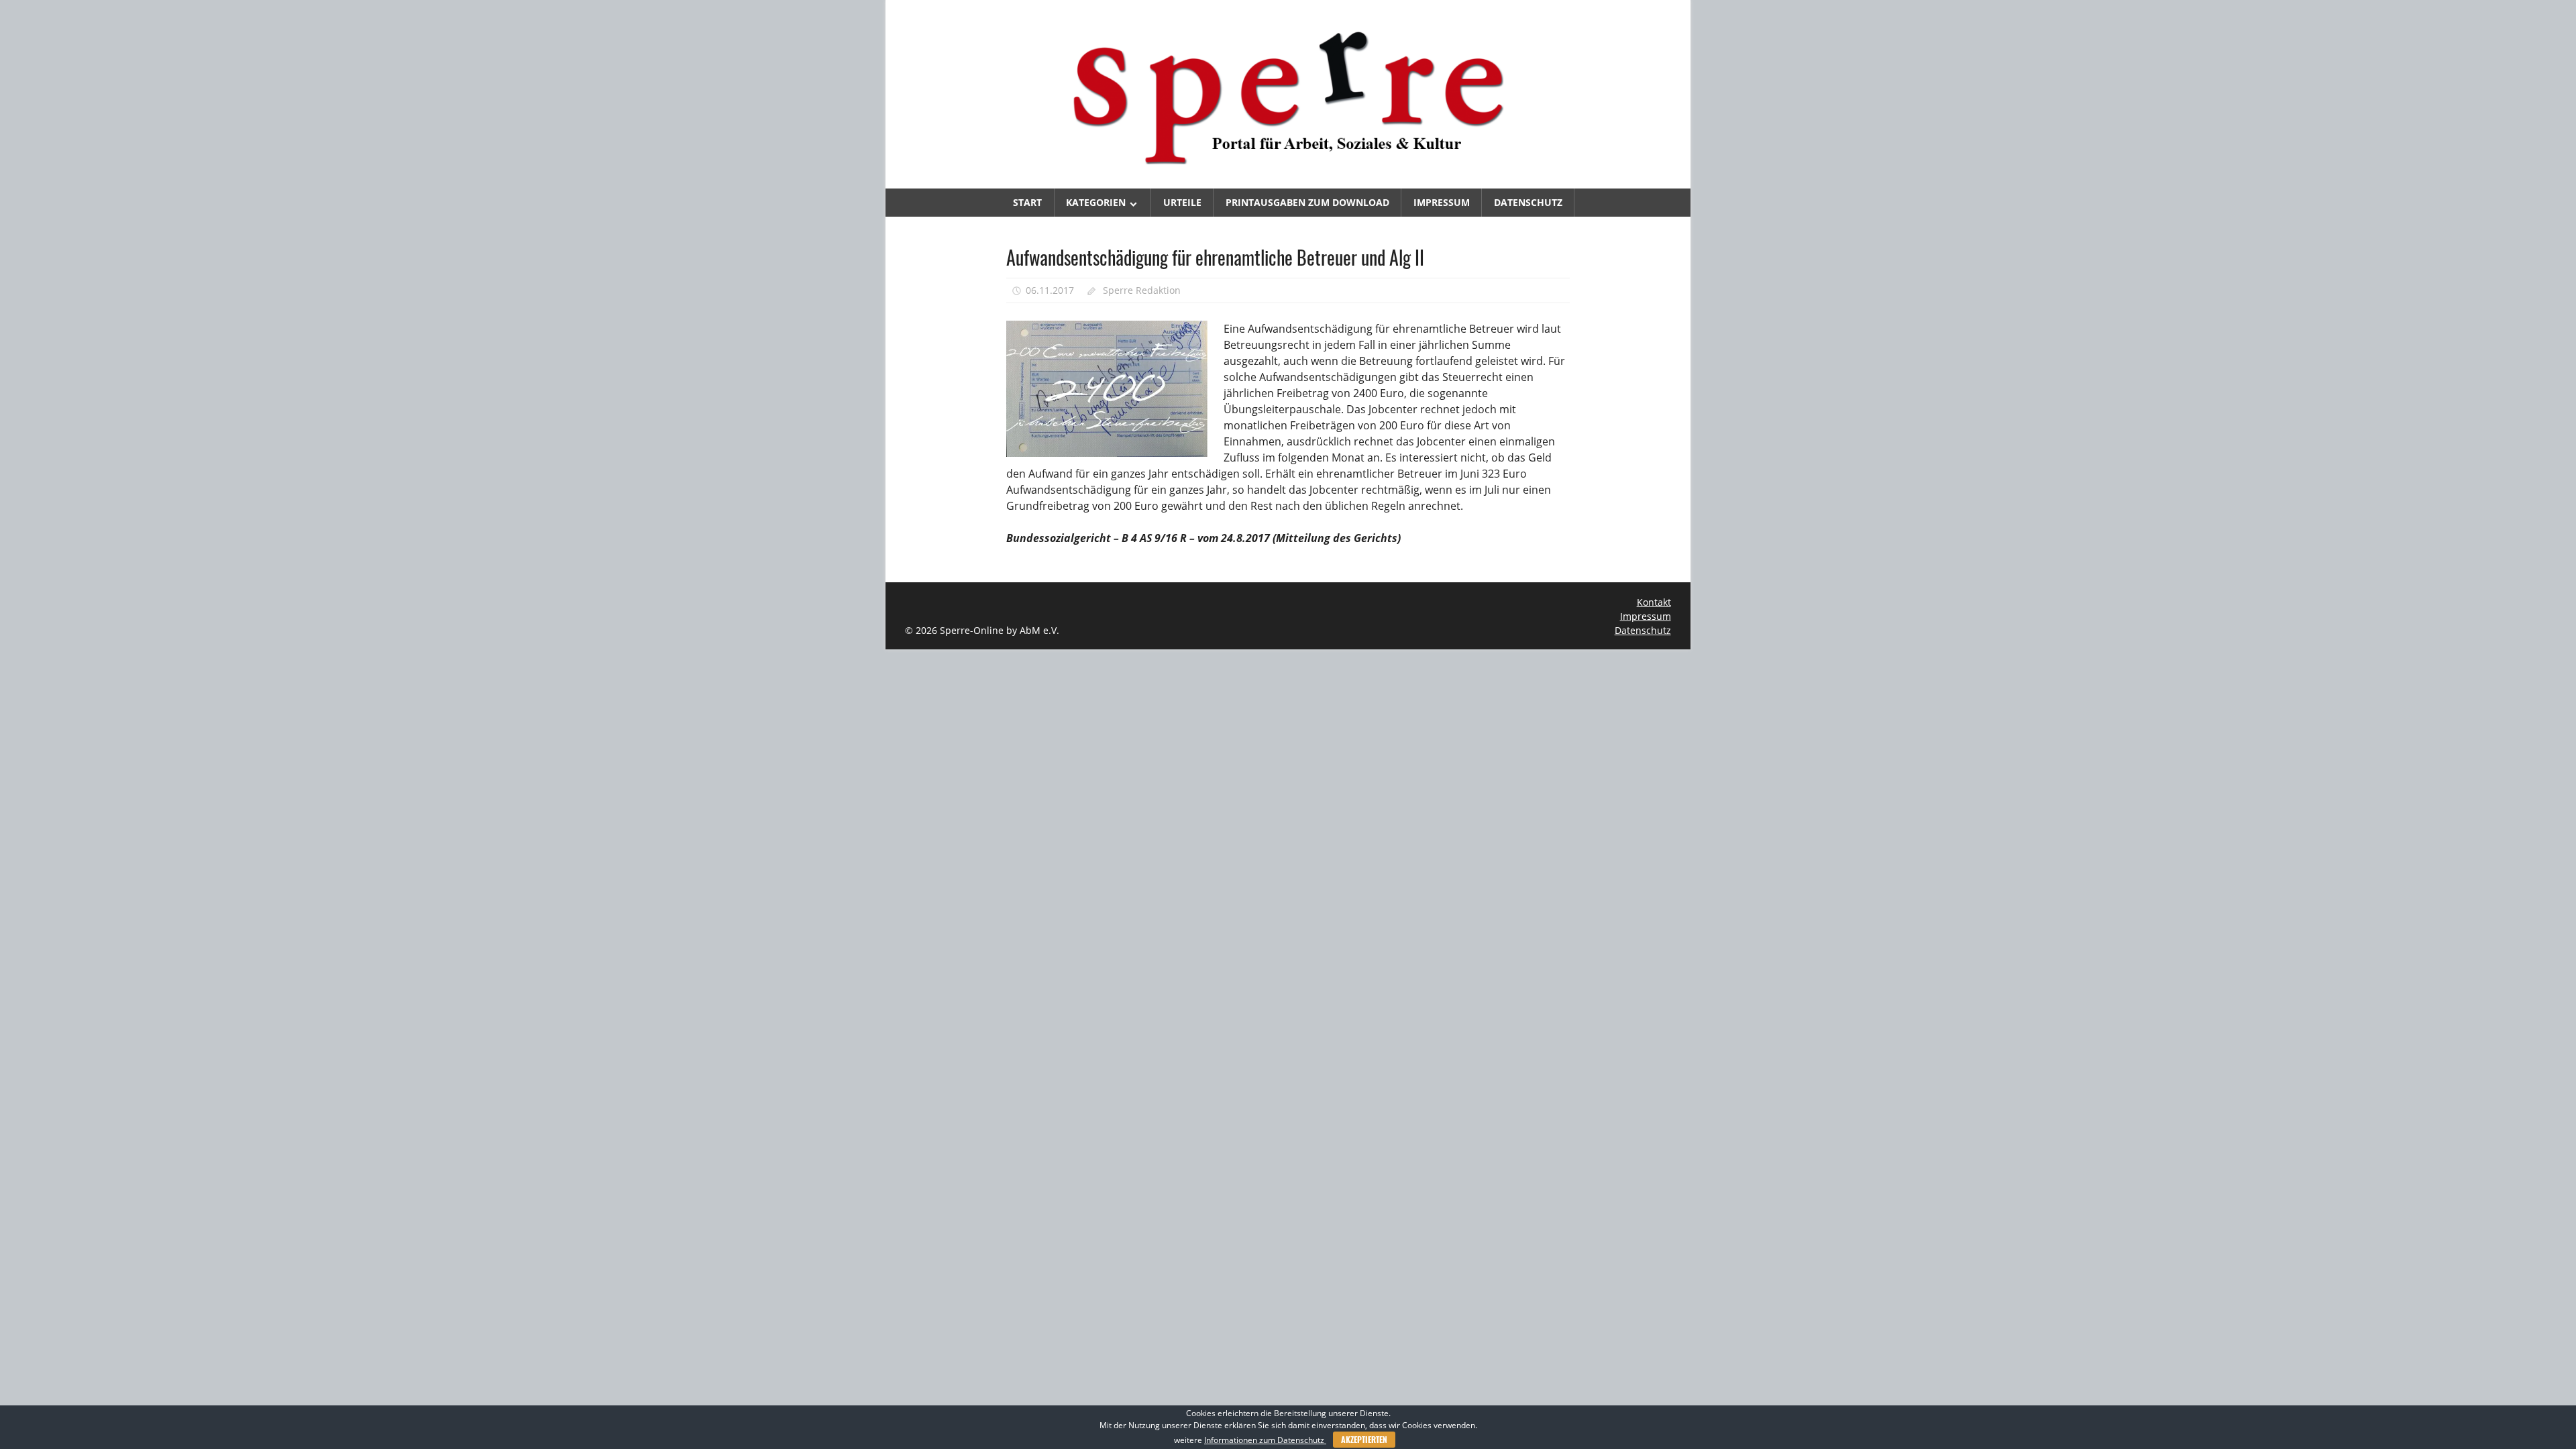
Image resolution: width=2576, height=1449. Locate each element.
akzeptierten (1364, 1439)
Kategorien (1096, 202)
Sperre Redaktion (1142, 290)
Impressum (1442, 202)
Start (1027, 202)
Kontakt (1654, 602)
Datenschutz (1528, 202)
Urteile (1182, 202)
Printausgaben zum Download (1307, 202)
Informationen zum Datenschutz (1265, 1440)
